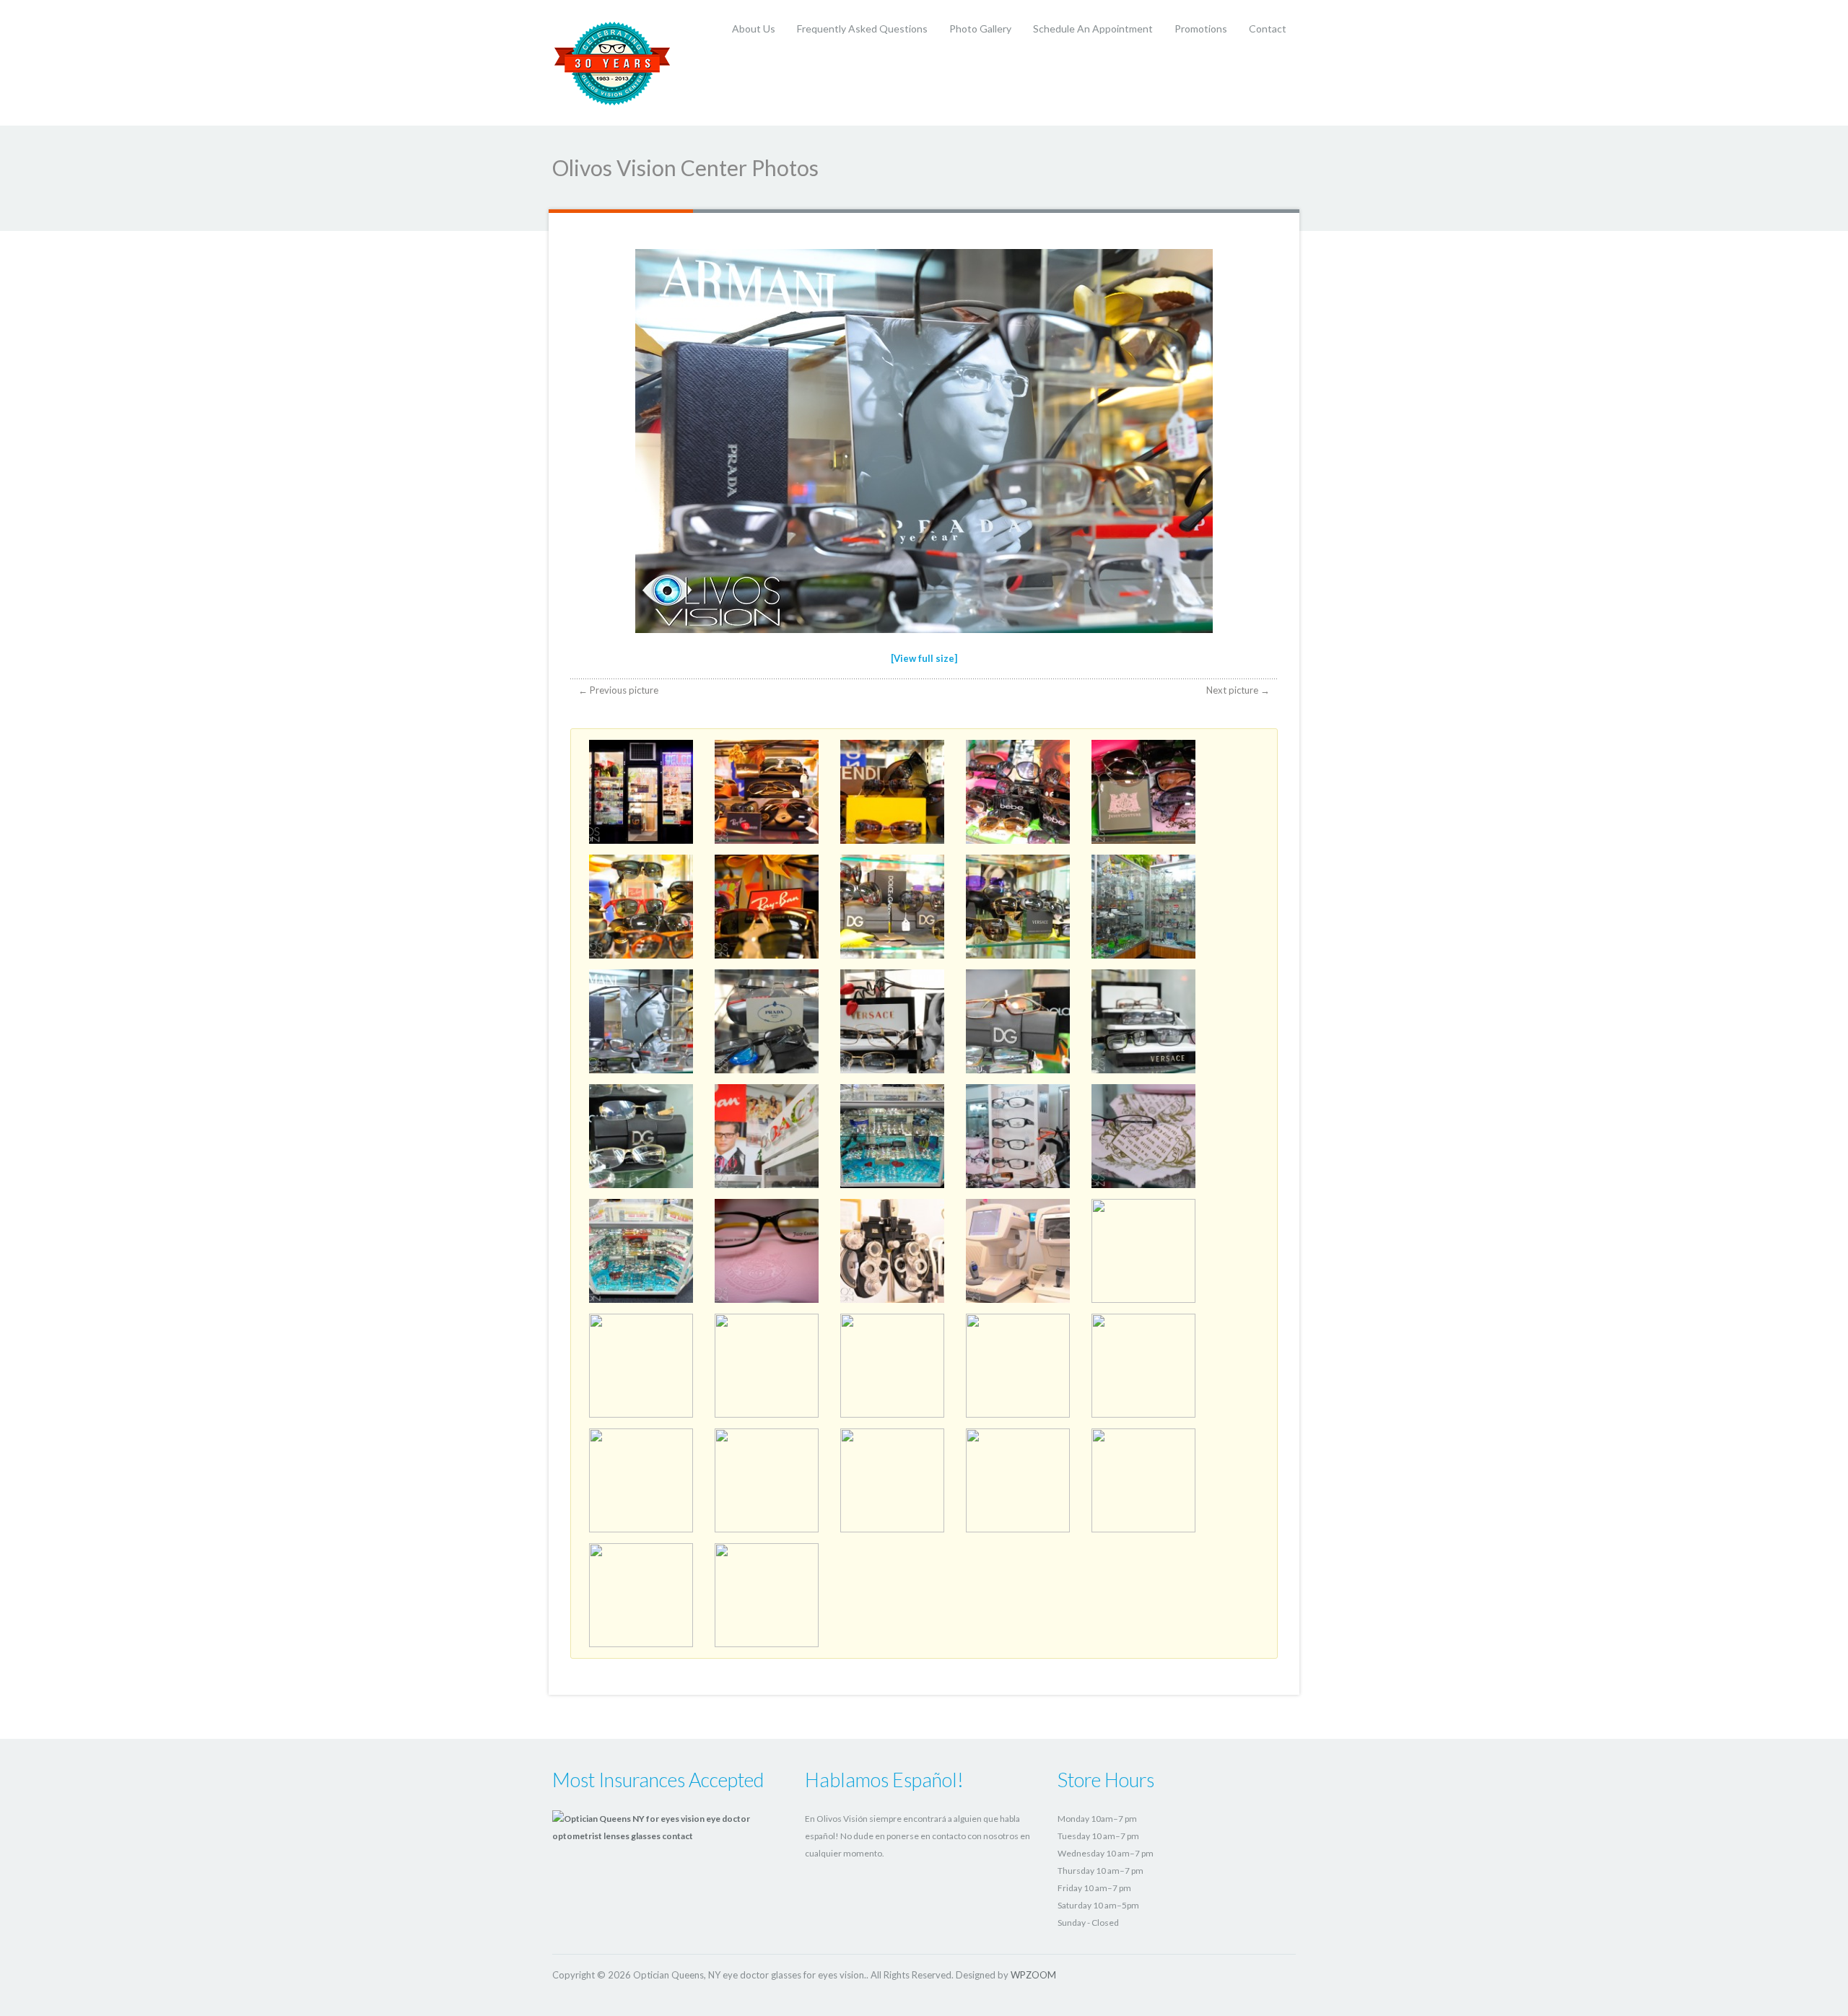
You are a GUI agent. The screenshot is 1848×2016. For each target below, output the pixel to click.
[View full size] (924, 658)
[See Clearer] (613, 62)
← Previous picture (618, 690)
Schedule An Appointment (1093, 29)
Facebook (1254, 1974)
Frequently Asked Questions (862, 29)
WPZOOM (1033, 1975)
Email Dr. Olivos (1280, 1974)
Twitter (1229, 1974)
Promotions (1201, 29)
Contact (1268, 29)
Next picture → (1238, 690)
